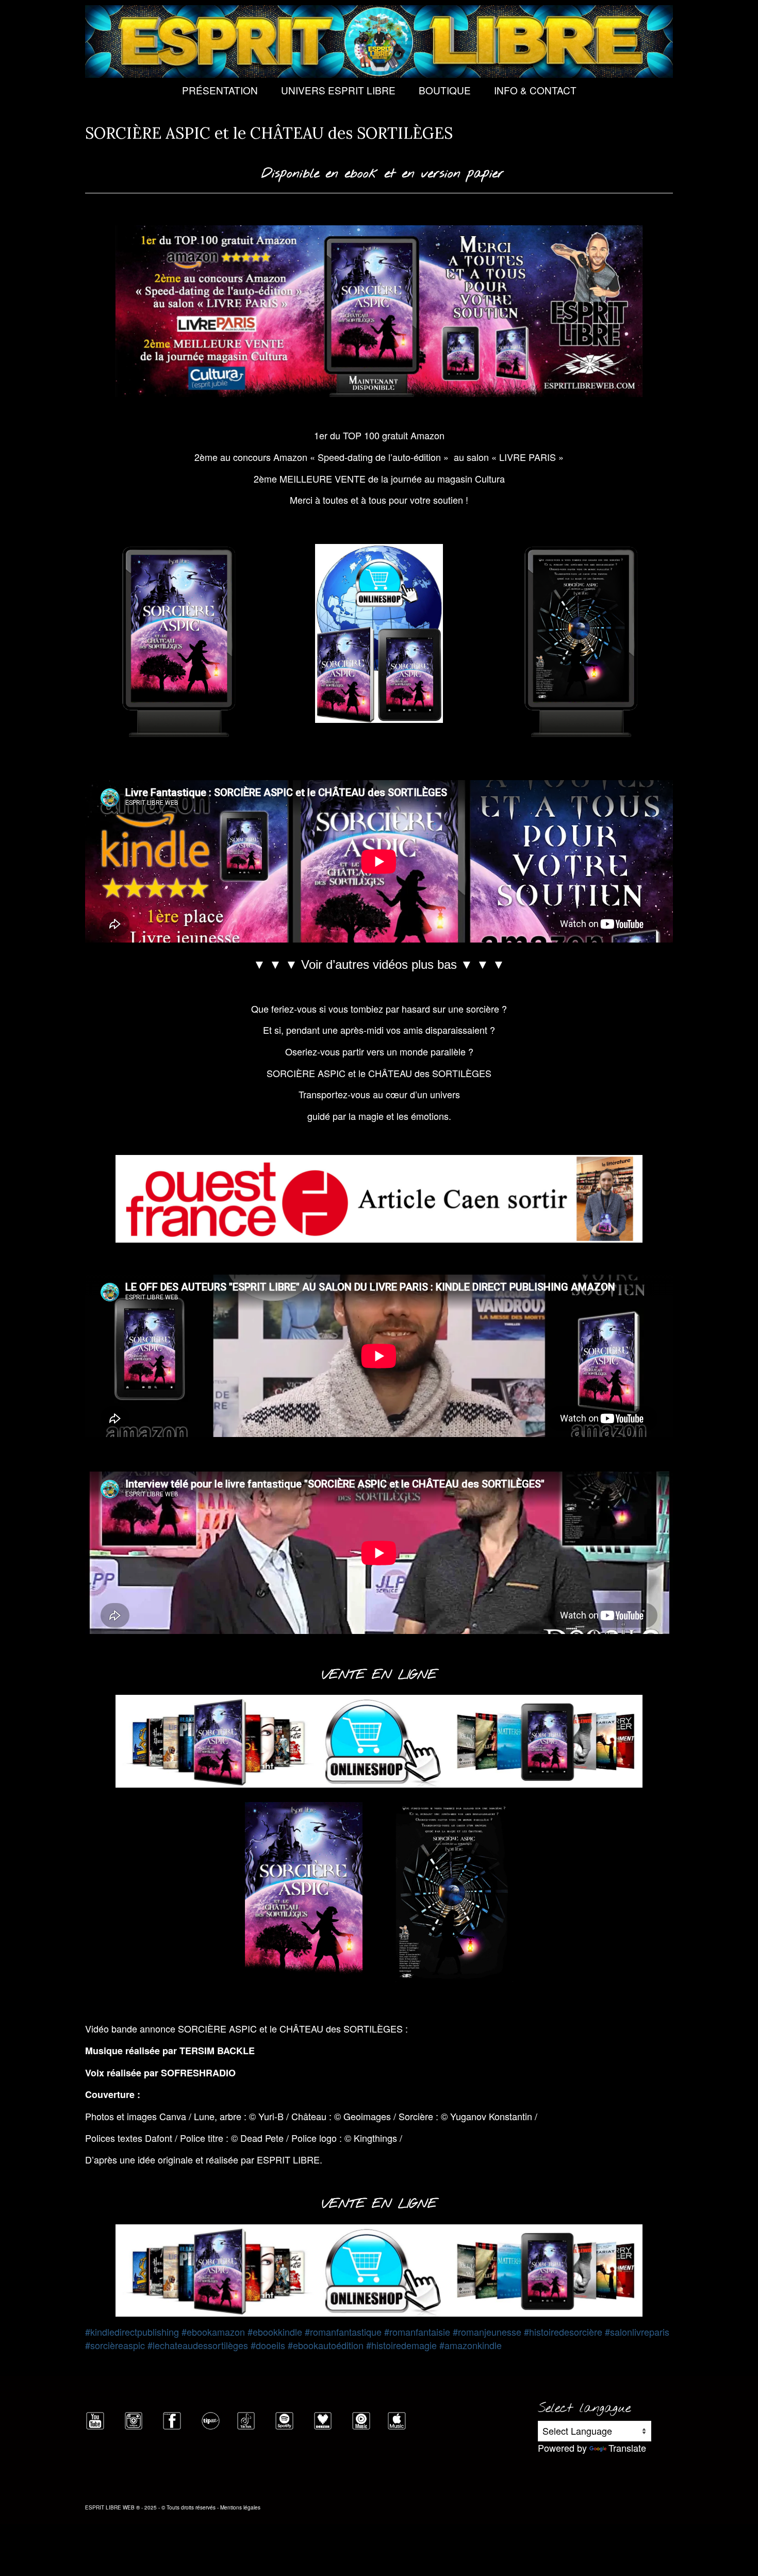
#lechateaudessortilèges (198, 2345)
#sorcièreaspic (115, 2345)
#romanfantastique (343, 2332)
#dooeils (268, 2345)
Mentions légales (240, 2507)
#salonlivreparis (637, 2332)
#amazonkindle (471, 2345)
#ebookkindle (275, 2332)
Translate (627, 2448)
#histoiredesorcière (563, 2332)
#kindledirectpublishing (132, 2332)
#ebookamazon (213, 2332)
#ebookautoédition (326, 2345)
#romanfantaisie (417, 2332)
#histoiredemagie (401, 2345)
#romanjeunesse (487, 2332)
